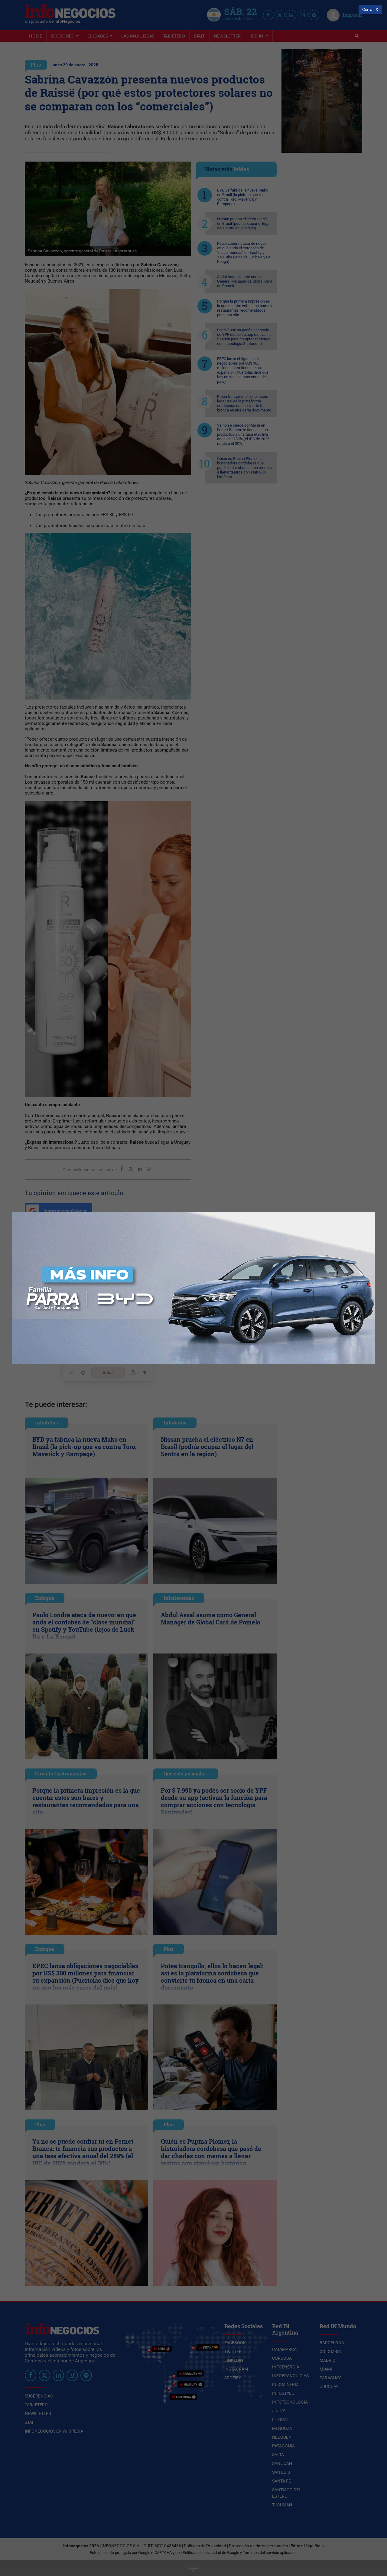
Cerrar (368, 10)
